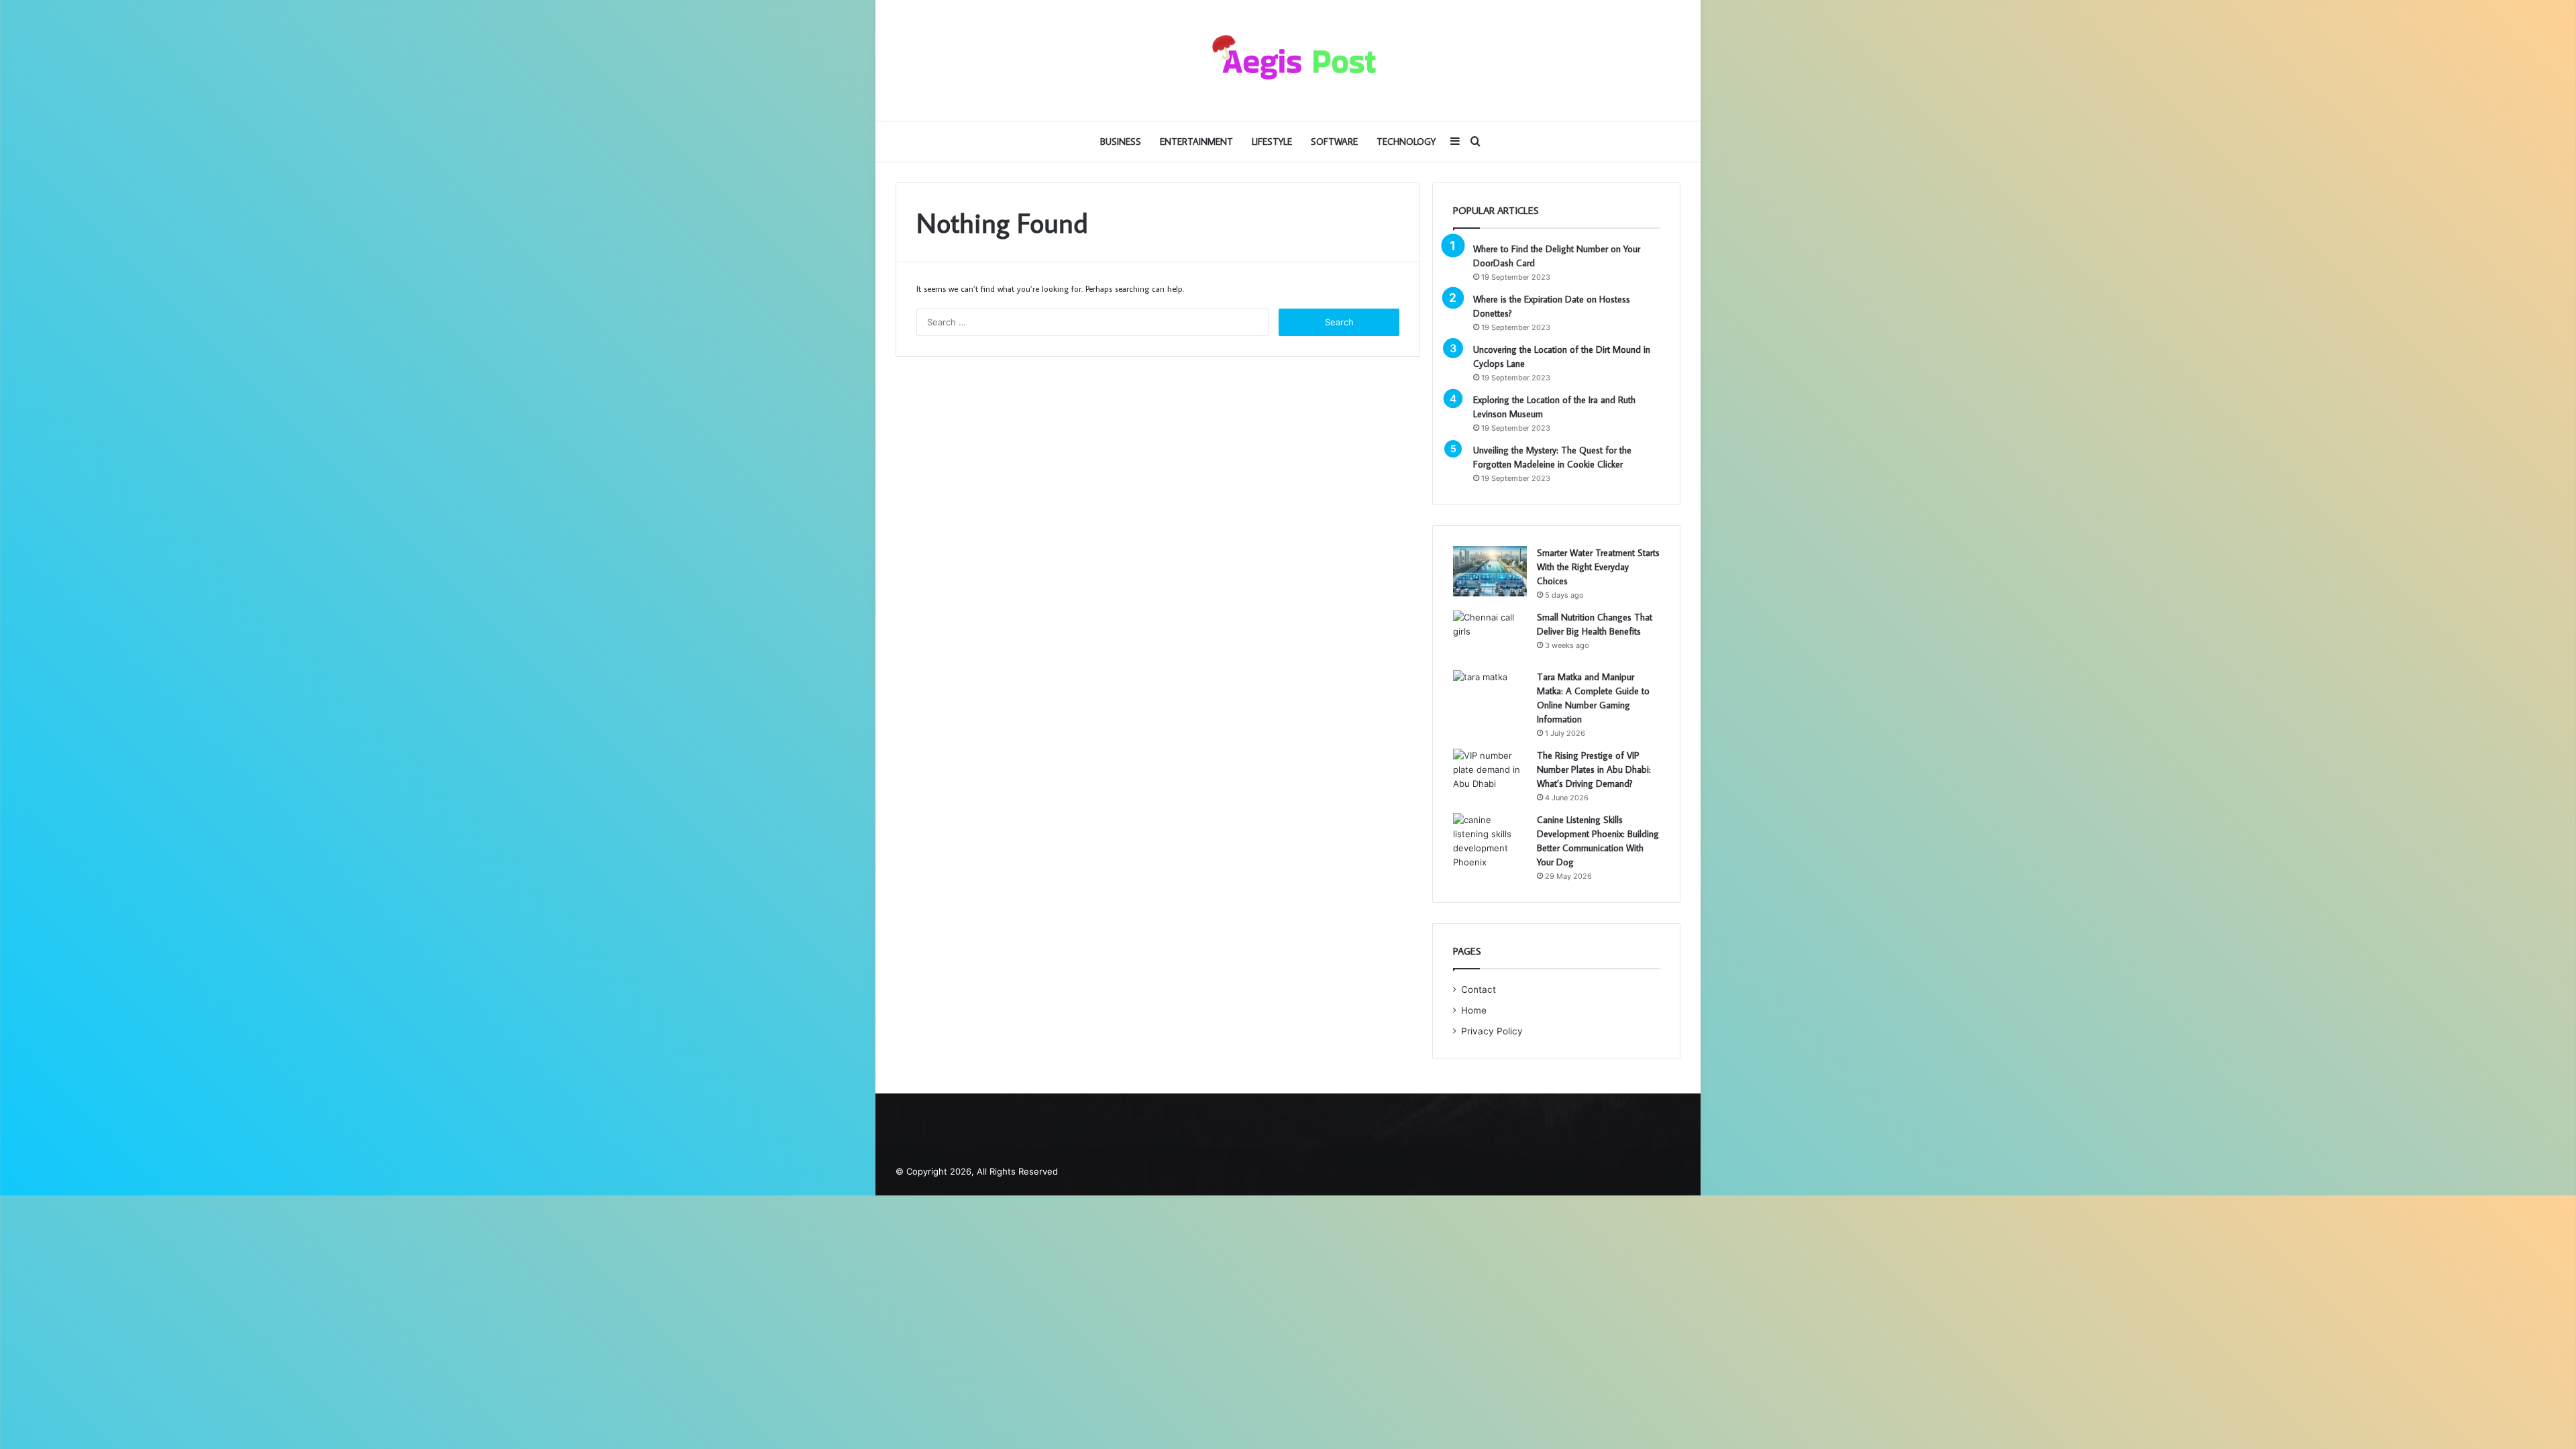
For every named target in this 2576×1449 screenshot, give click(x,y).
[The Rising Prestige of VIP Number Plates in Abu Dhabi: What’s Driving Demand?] (1490, 774)
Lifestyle (1272, 142)
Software (1334, 142)
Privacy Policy (1492, 1031)
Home (1474, 1010)
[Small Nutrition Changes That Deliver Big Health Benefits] (1490, 636)
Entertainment (1196, 142)
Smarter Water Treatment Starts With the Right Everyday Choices (1598, 567)
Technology (1406, 142)
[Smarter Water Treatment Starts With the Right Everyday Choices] (1490, 571)
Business (1121, 142)
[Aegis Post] (1288, 60)
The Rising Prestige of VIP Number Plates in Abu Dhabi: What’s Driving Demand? (1594, 769)
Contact (1479, 989)
